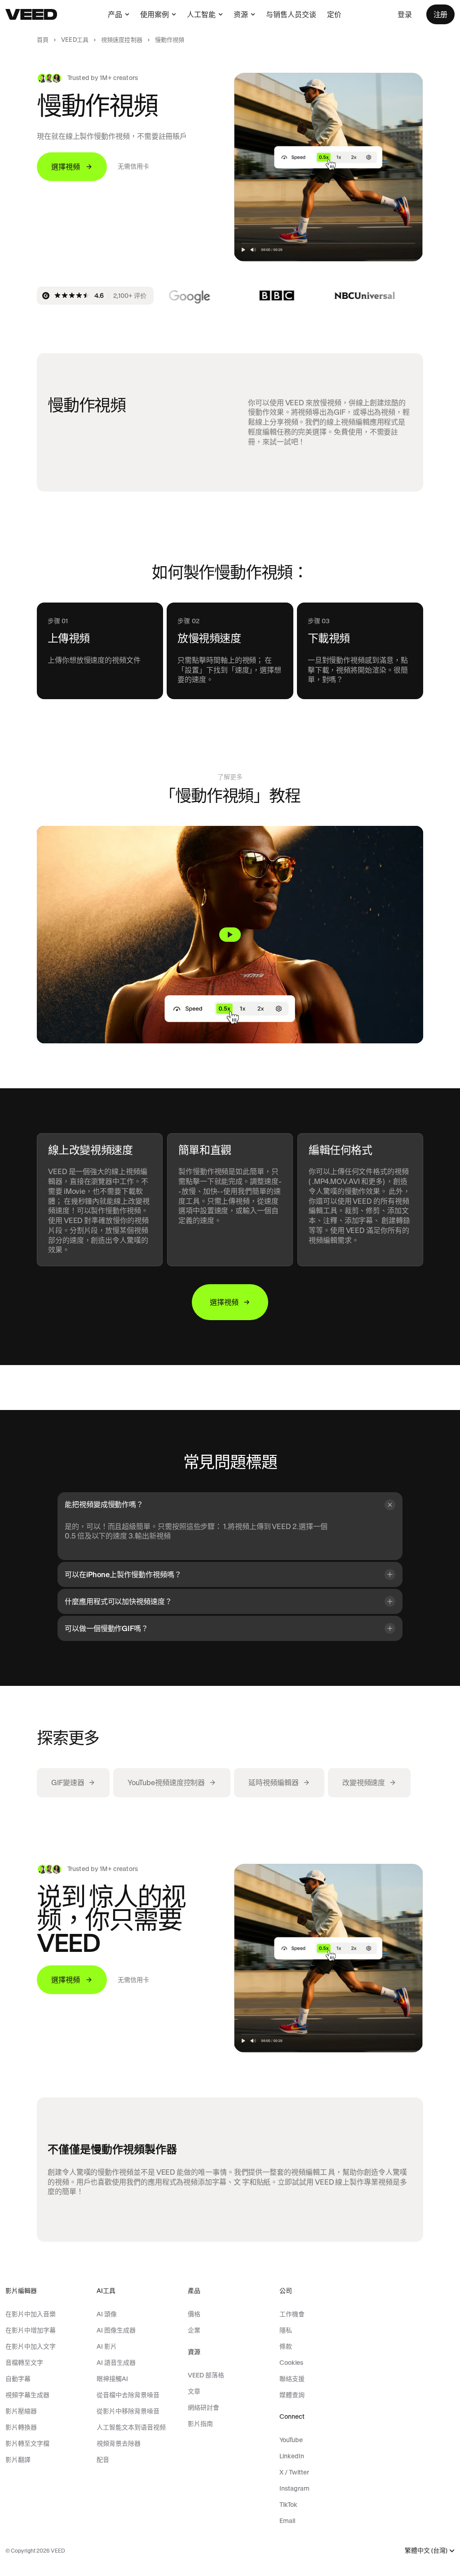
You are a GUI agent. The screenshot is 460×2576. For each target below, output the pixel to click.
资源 (241, 14)
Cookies (291, 2363)
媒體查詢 (292, 2395)
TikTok (288, 2505)
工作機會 (292, 2314)
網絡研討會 (203, 2408)
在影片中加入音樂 (31, 2314)
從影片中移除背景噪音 (128, 2411)
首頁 (43, 40)
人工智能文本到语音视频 (131, 2427)
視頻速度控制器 (122, 40)
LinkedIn (292, 2456)
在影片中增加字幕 (31, 2330)
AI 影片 (107, 2346)
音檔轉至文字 (24, 2363)
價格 (194, 2314)
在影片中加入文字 (31, 2346)
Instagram (294, 2488)
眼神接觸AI (112, 2379)
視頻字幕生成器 (27, 2395)
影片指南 (200, 2424)
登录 (405, 14)
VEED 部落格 (206, 2375)
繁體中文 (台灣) (426, 2551)
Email (287, 2521)
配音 (103, 2460)
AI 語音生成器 (116, 2363)
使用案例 (155, 14)
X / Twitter (294, 2472)
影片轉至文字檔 (27, 2443)
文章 (194, 2391)
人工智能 (201, 14)
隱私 (286, 2330)
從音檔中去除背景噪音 (128, 2395)
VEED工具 (75, 40)
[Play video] (230, 935)
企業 (194, 2330)
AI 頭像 (107, 2314)
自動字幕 (18, 2379)
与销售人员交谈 (291, 14)
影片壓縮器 (21, 2411)
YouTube (291, 2440)
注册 (440, 14)
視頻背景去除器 (119, 2443)
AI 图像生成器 (116, 2330)
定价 (334, 14)
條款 (286, 2346)
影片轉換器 (21, 2427)
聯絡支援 (292, 2379)
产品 (115, 14)
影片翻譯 (18, 2460)
